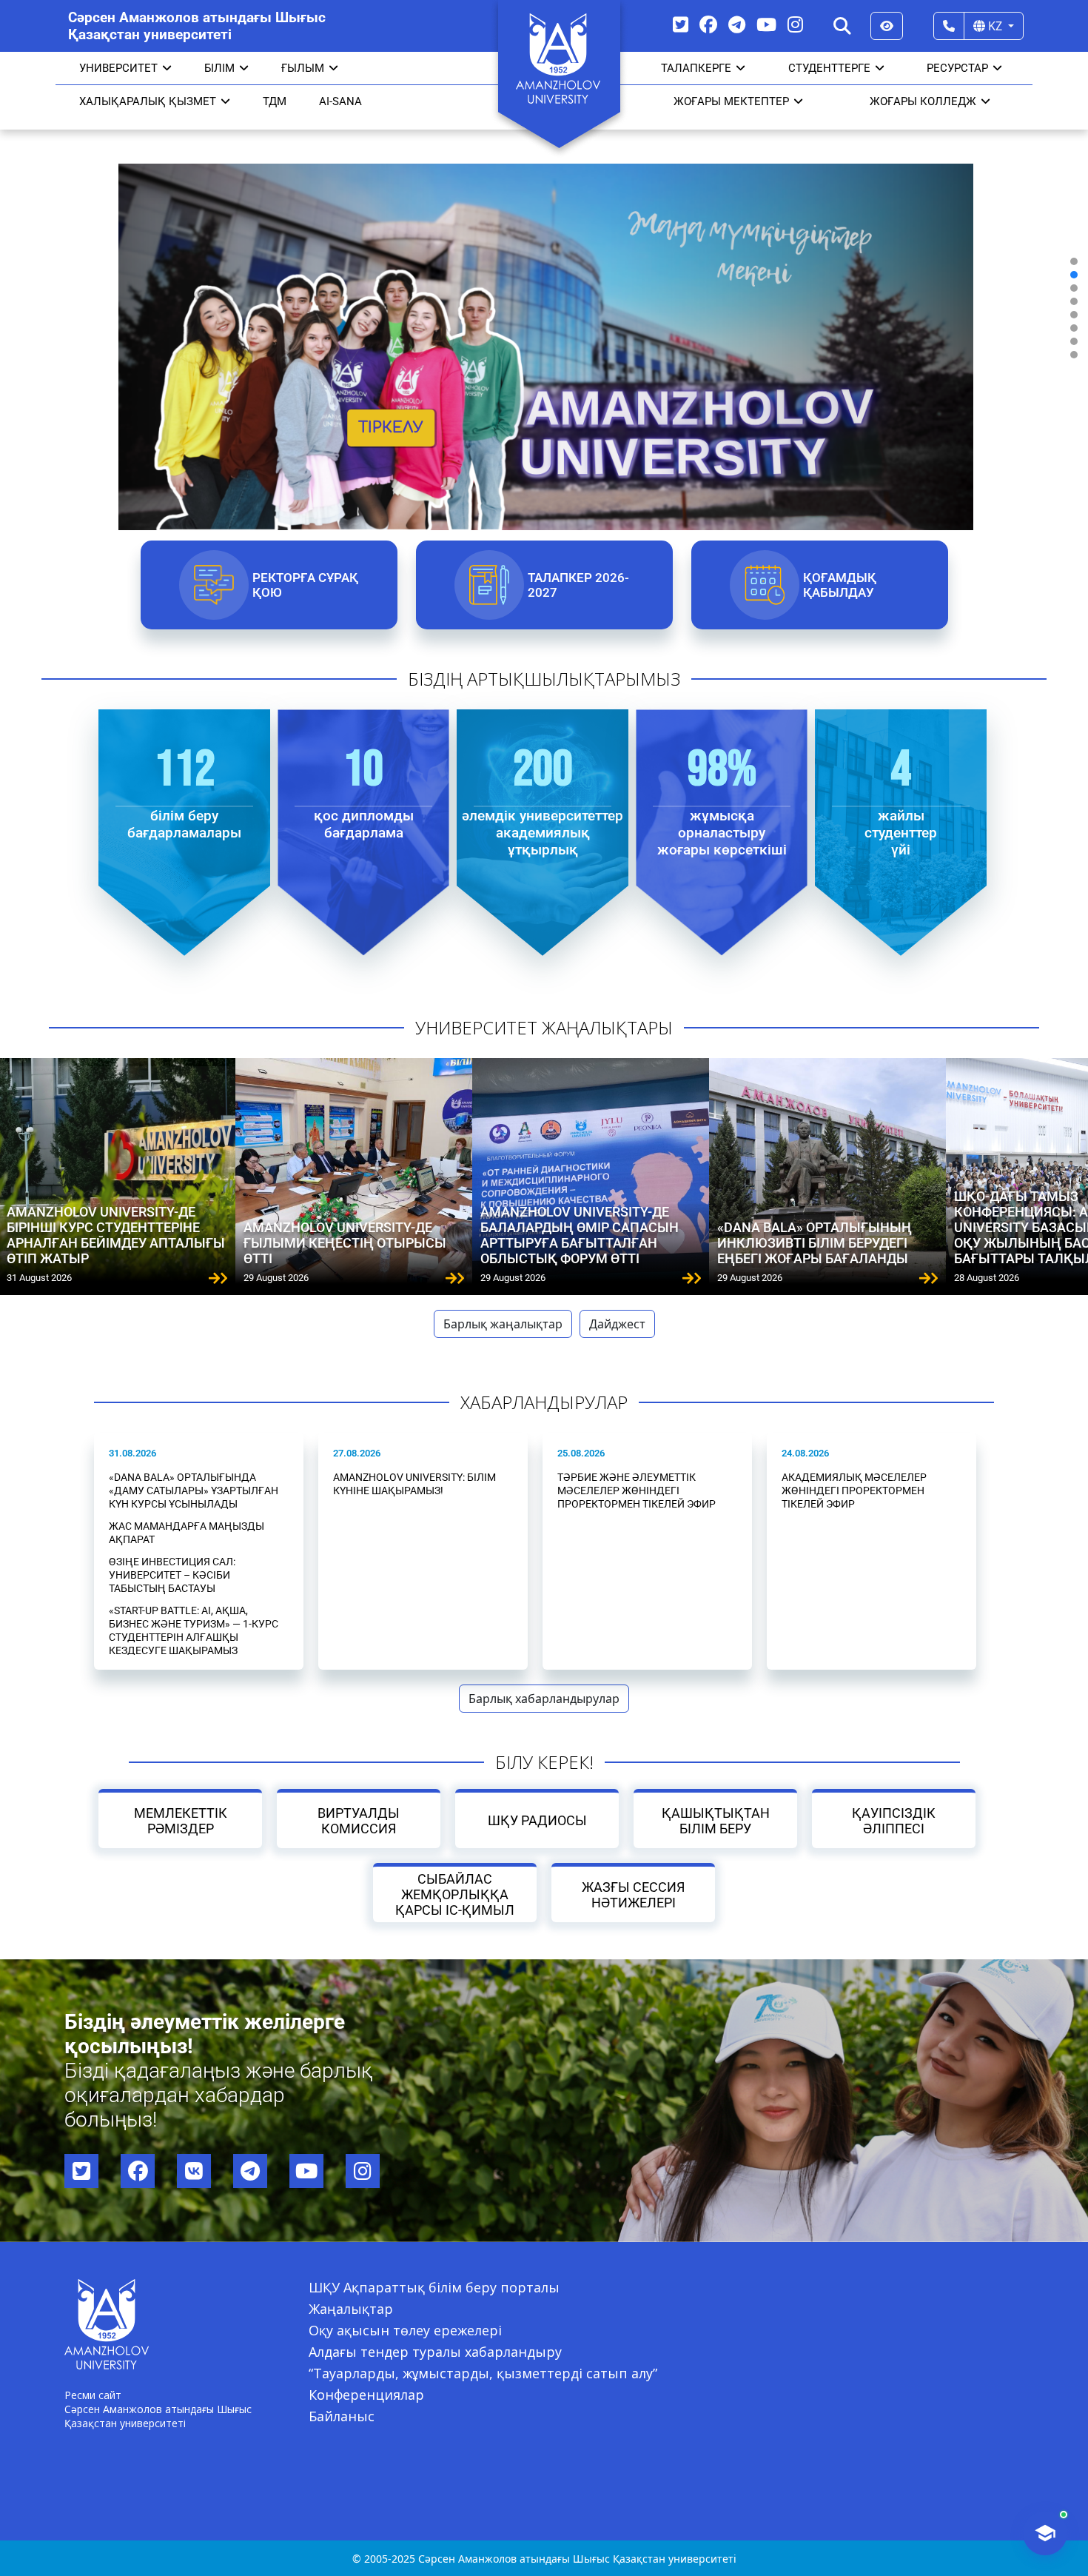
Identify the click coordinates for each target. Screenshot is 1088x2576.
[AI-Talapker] (1045, 2533)
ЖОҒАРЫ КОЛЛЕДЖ (923, 101)
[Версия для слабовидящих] (887, 26)
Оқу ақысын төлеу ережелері (405, 2330)
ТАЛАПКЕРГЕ (696, 68)
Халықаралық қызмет (148, 101)
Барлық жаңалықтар (503, 1324)
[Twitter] (681, 24)
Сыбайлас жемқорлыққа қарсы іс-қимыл (455, 1894)
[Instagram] (795, 24)
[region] (544, 308)
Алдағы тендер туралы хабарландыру (435, 2352)
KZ (995, 26)
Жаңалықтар (351, 2309)
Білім (219, 68)
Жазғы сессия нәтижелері (633, 1895)
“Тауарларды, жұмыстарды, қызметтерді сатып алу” (483, 2373)
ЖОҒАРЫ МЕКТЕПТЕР (731, 101)
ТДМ (275, 101)
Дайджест (617, 1324)
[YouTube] (766, 24)
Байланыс (342, 2416)
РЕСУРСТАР (957, 68)
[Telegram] (737, 24)
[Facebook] (708, 24)
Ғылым (303, 68)
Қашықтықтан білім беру (715, 1821)
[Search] (842, 26)
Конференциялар (366, 2395)
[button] (1074, 261)
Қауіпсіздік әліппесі (894, 1821)
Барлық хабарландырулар (544, 1699)
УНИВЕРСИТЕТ (118, 68)
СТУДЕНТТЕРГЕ (829, 68)
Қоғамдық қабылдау (839, 585)
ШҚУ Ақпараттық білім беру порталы (434, 2287)
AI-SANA (340, 101)
